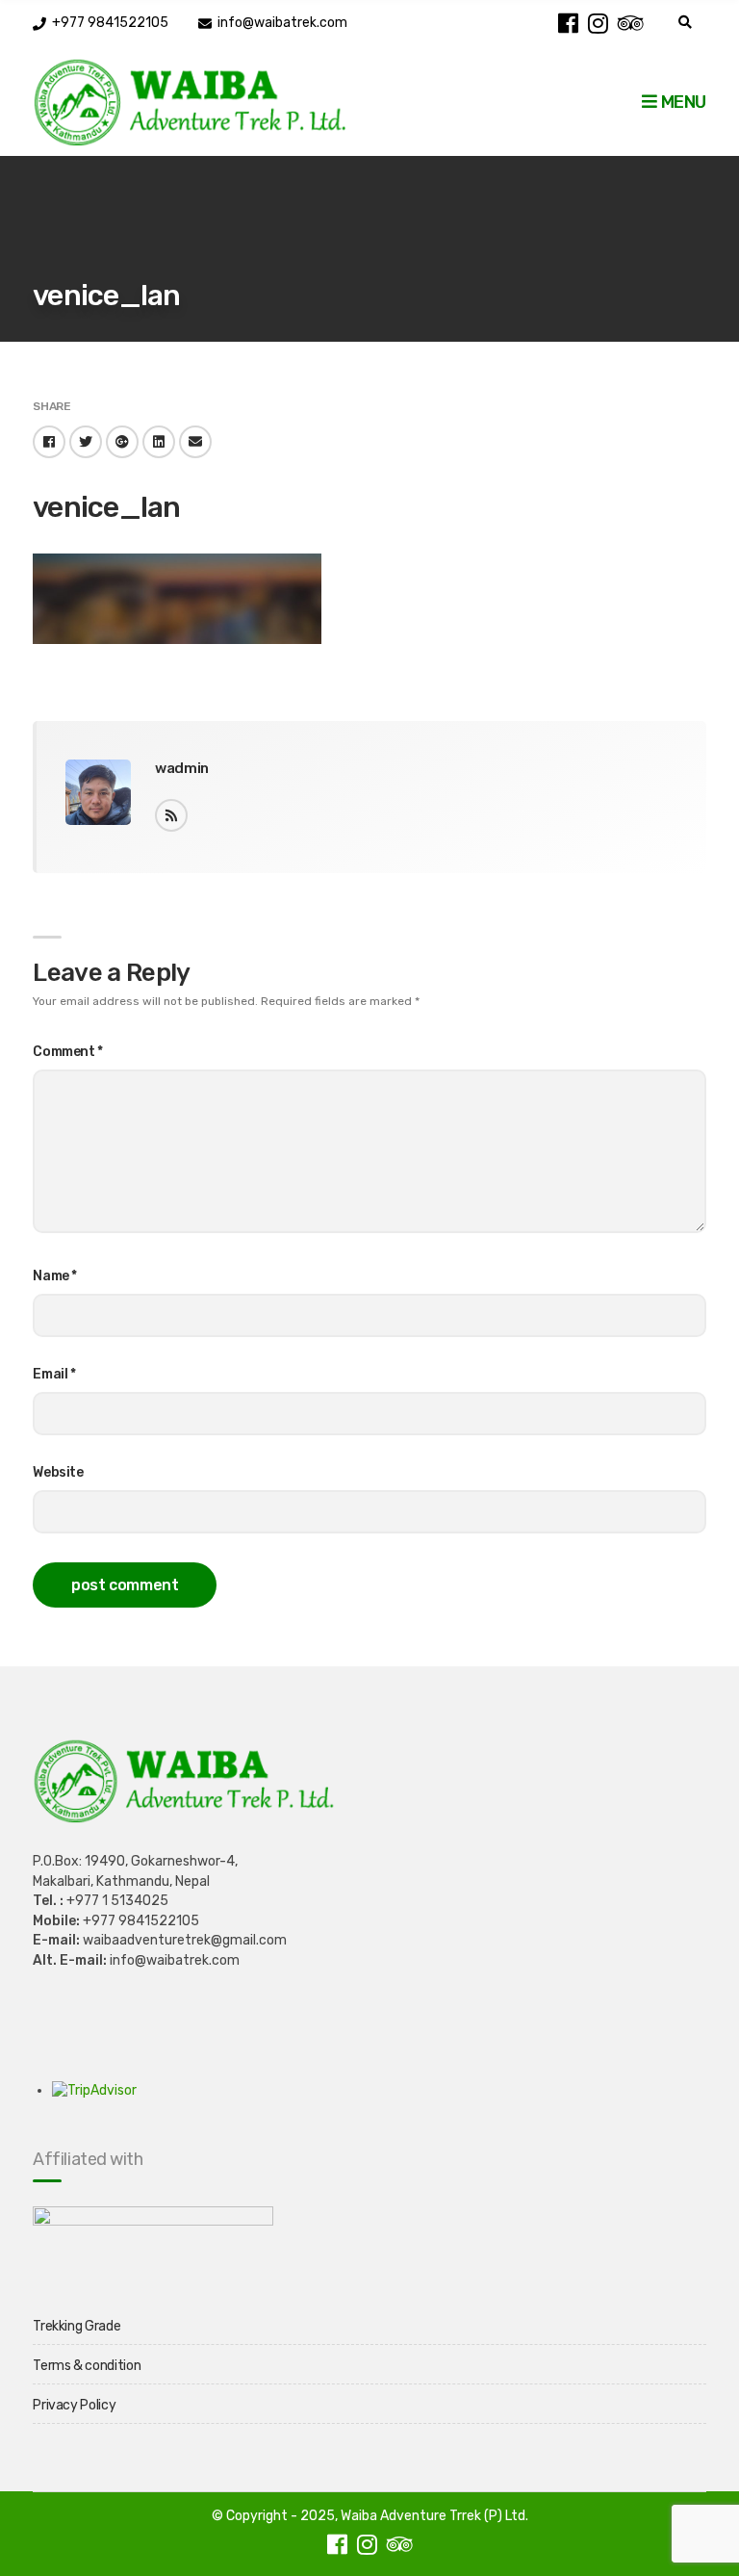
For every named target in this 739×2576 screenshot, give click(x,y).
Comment (68, 1052)
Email (54, 1374)
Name (55, 1276)
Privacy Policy (74, 2405)
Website (58, 1472)
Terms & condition (87, 2366)
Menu (681, 102)
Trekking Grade (76, 2326)
